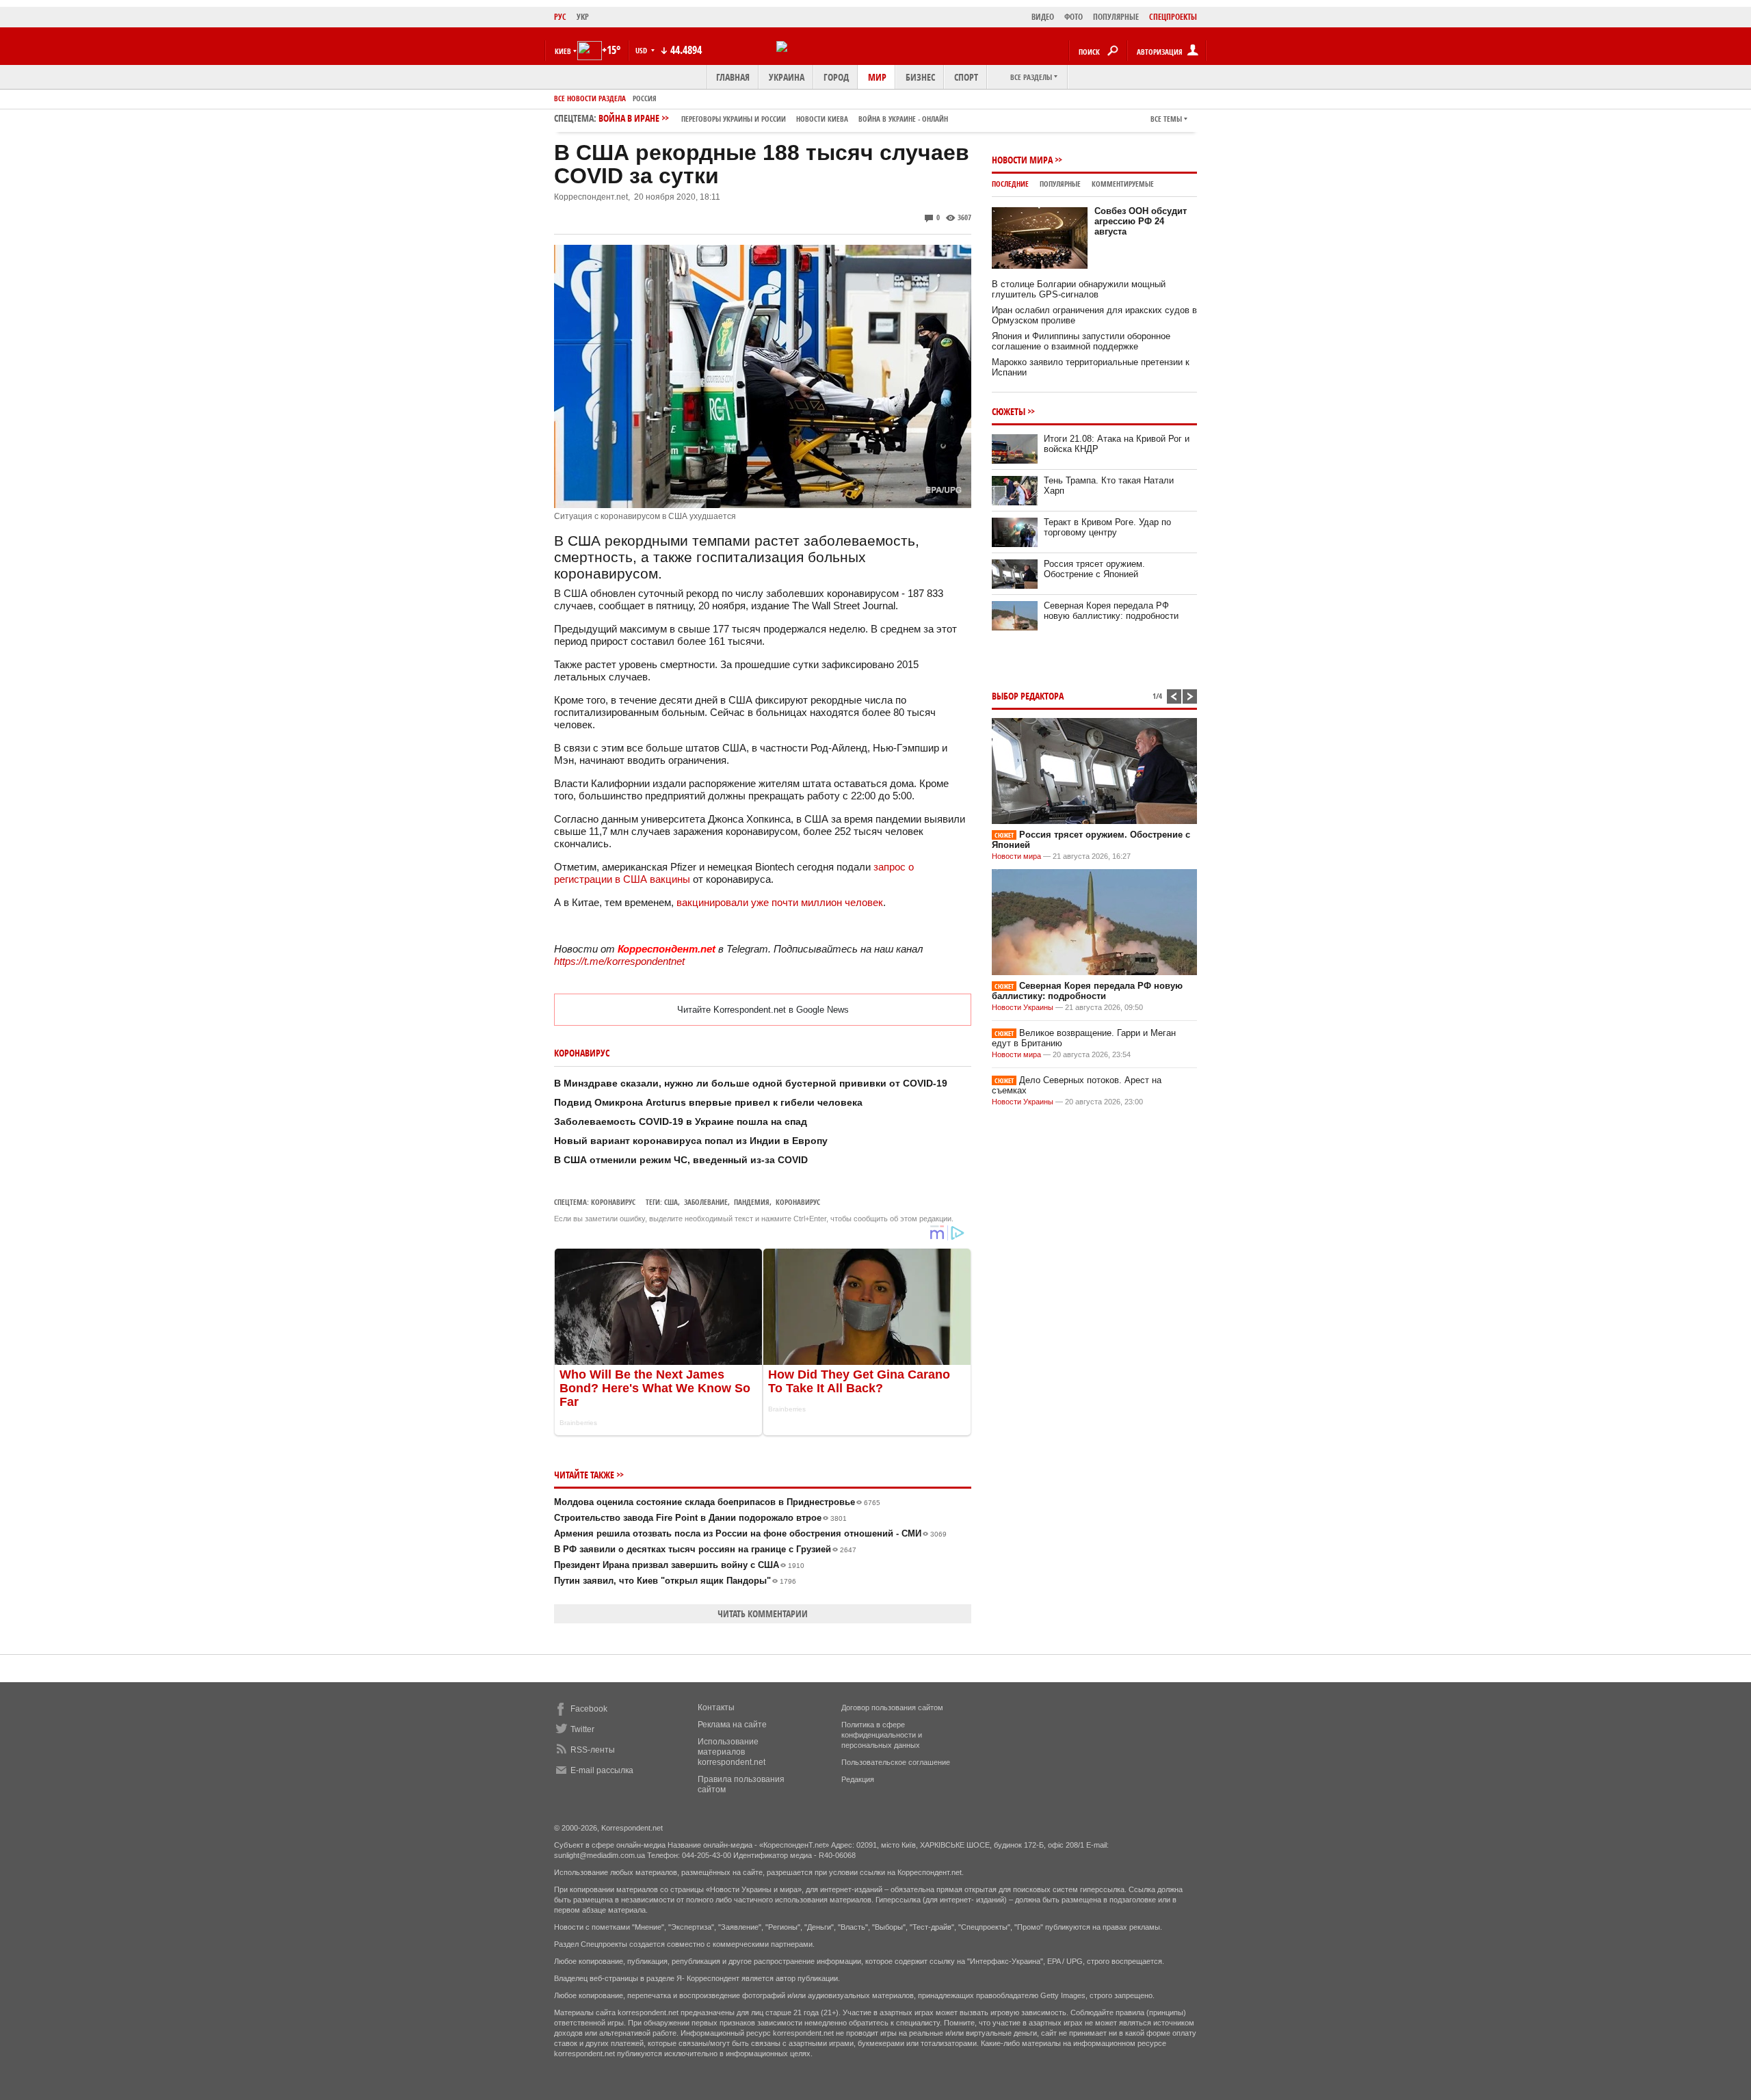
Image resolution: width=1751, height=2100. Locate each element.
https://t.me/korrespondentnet (619, 961)
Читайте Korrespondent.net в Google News (763, 1010)
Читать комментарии (763, 1613)
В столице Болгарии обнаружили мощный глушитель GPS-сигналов (1079, 289)
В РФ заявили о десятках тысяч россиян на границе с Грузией (705, 1549)
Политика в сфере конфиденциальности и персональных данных (882, 1735)
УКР (583, 17)
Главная (733, 77)
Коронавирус (613, 1202)
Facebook (589, 1709)
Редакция (858, 1779)
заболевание (706, 1202)
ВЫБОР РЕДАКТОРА (1028, 696)
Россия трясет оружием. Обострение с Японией (1094, 569)
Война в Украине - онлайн (903, 119)
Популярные (1060, 184)
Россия (645, 98)
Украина (787, 77)
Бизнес (920, 77)
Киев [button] (563, 51)
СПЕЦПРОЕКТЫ (1173, 17)
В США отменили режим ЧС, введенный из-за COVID (681, 1160)
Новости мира (1022, 160)
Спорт (966, 77)
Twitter (582, 1729)
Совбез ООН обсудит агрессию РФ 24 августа (1141, 221)
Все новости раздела (590, 98)
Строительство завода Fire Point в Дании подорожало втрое (700, 1518)
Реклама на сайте (732, 1725)
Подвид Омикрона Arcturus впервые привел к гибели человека (708, 1102)
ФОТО (1074, 17)
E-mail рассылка (602, 1770)
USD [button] (642, 50)
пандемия (752, 1202)
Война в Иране (773, 118)
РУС (560, 17)
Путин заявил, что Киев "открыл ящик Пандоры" (675, 1581)
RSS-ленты (593, 1750)
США (671, 1202)
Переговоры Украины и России (734, 119)
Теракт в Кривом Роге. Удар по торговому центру (1107, 527)
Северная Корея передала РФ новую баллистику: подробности (1111, 611)
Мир (877, 77)
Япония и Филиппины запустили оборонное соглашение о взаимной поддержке (1081, 341)
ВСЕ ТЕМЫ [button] (1166, 119)
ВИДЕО (1043, 17)
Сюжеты (1009, 411)
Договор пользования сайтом (892, 1707)
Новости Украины (1023, 1007)
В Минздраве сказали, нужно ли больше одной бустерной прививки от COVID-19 (751, 1083)
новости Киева (822, 119)
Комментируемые (1123, 184)
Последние (1010, 184)
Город (836, 77)
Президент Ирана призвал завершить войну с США (679, 1565)
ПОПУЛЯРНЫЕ (1116, 17)
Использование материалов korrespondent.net (732, 1752)
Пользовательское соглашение (896, 1762)
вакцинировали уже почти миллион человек (780, 902)
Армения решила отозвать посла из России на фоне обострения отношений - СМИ (750, 1533)
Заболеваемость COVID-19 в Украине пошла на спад (681, 1121)
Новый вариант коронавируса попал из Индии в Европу (691, 1141)
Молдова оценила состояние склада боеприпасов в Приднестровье (717, 1502)
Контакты (716, 1707)
